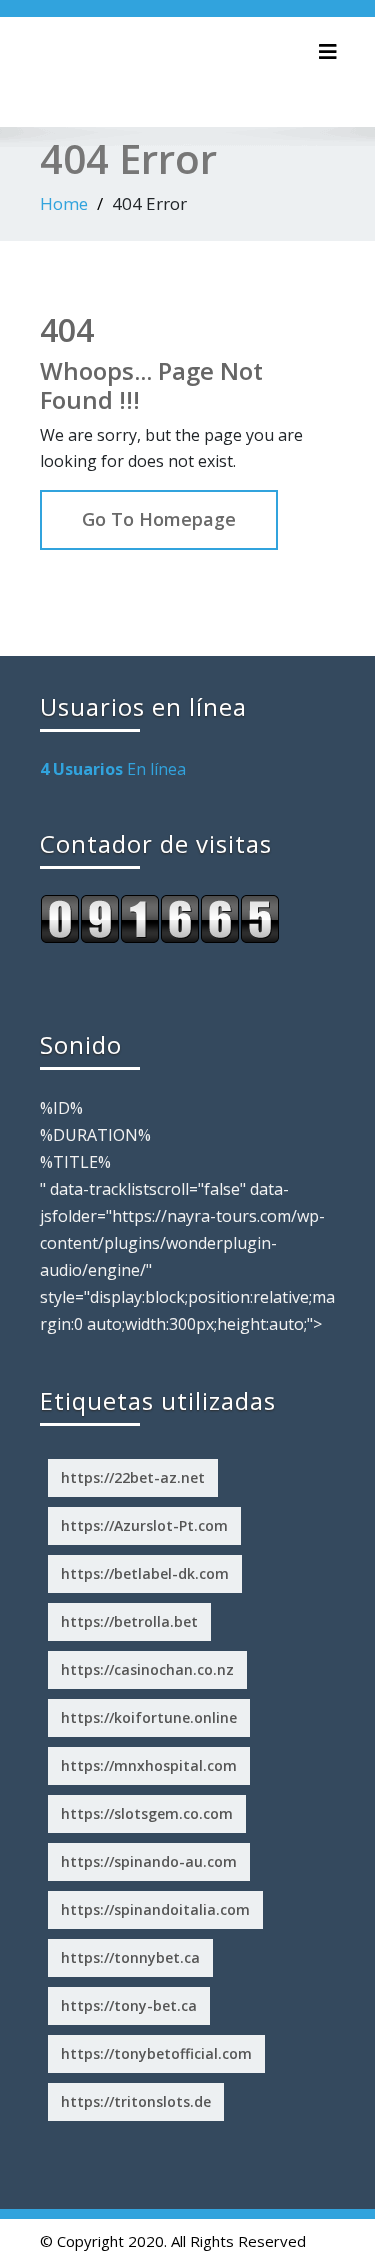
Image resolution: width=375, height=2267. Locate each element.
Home (64, 203)
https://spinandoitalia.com (155, 1909)
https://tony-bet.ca (129, 2005)
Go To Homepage (159, 519)
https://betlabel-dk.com (145, 1573)
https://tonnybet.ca (130, 1957)
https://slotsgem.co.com (147, 1813)
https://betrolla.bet (129, 1621)
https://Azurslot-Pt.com (144, 1525)
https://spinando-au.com (149, 1861)
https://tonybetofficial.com (156, 2053)
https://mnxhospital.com (149, 1765)
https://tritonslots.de (136, 2101)
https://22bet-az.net (133, 1477)
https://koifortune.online (149, 1717)
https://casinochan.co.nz (147, 1669)
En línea (113, 769)
